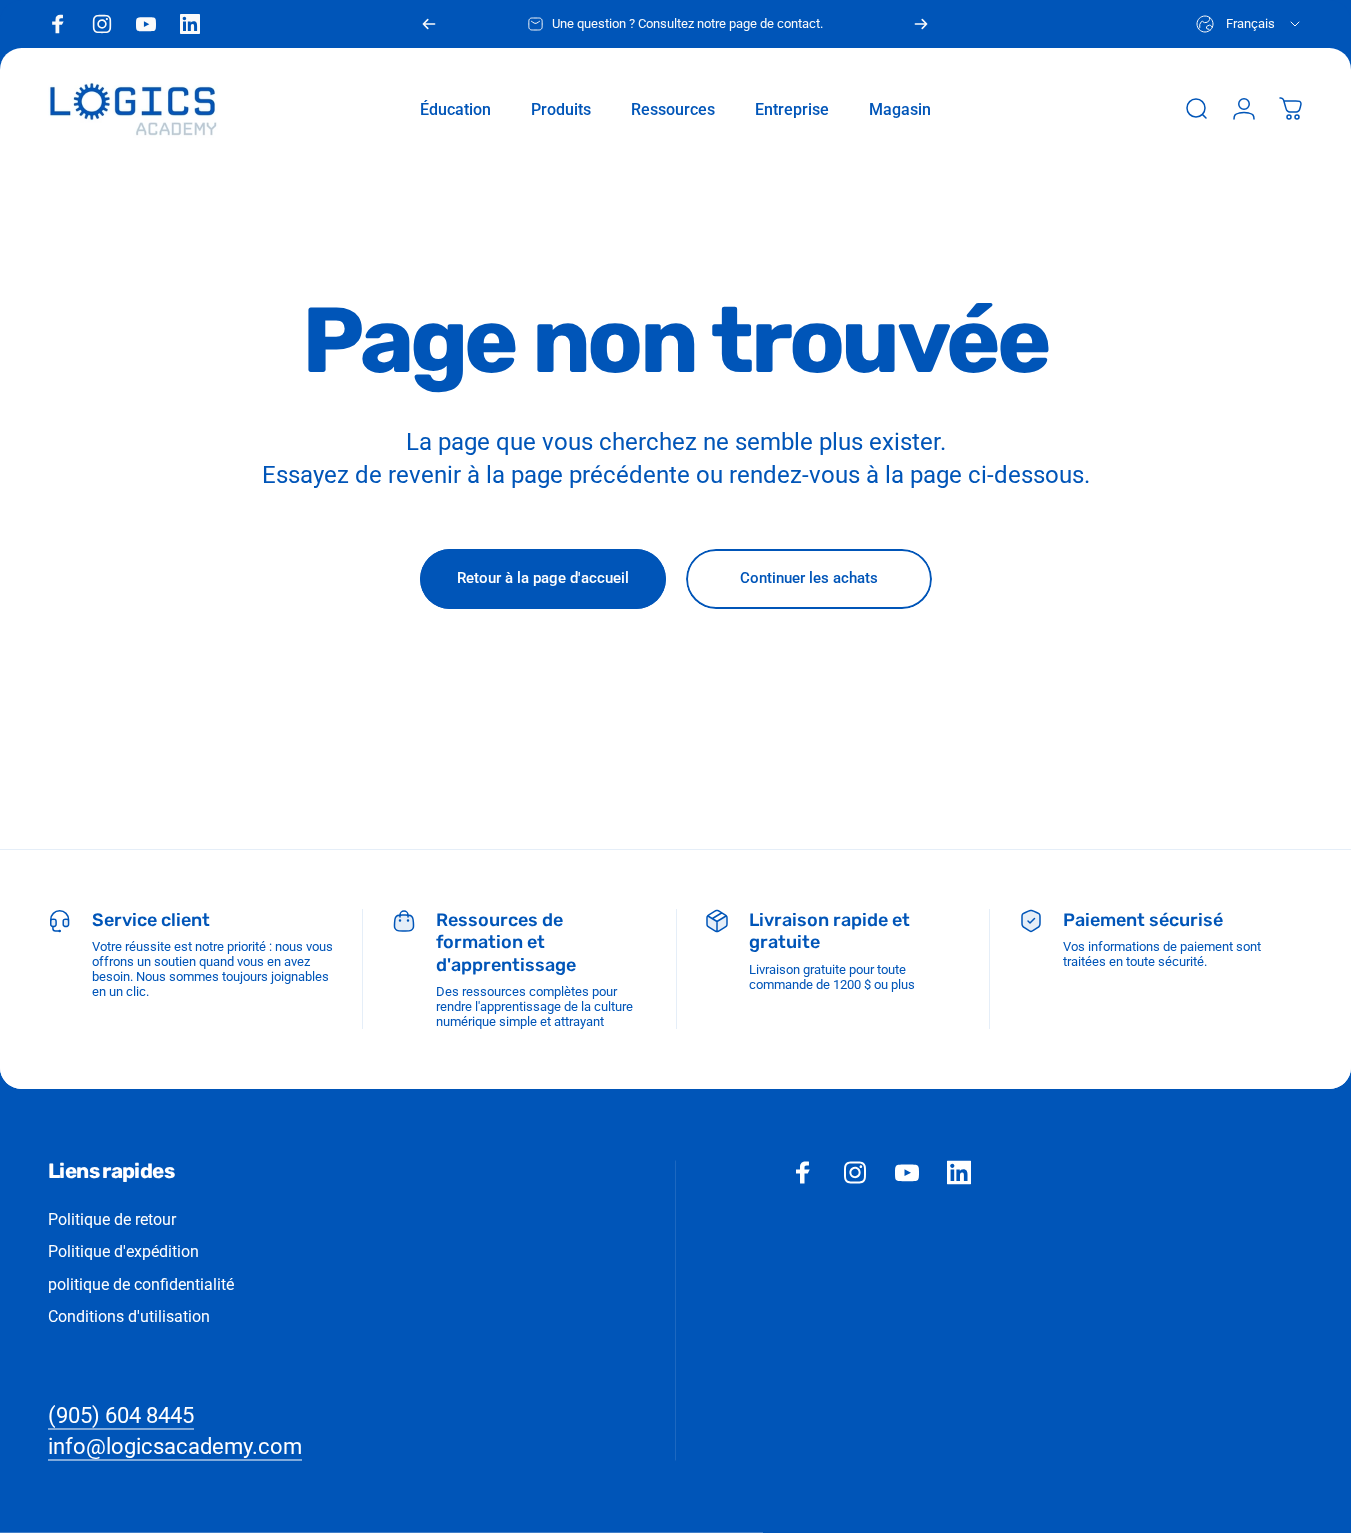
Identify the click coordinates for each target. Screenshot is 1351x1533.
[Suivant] (921, 24)
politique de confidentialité (141, 1283)
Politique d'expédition (123, 1251)
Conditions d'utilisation (129, 1316)
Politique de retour (112, 1219)
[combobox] (1249, 24)
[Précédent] (429, 24)
